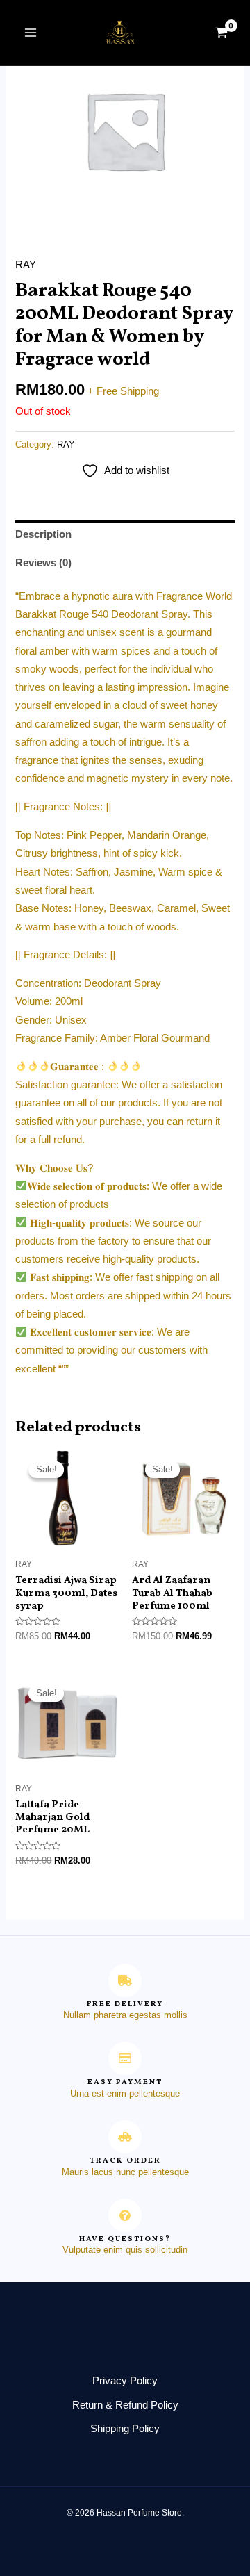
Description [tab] (43, 534)
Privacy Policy (125, 2381)
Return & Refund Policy (125, 2405)
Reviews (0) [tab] (43, 563)
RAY (26, 265)
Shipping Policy (125, 2429)
